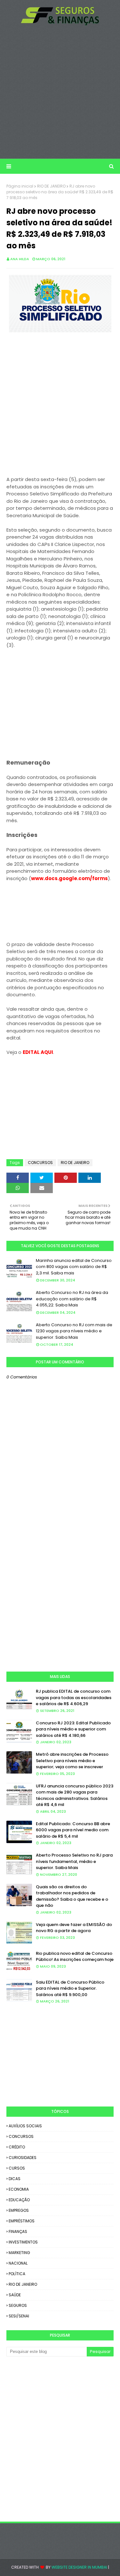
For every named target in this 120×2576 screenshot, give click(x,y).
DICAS (15, 2179)
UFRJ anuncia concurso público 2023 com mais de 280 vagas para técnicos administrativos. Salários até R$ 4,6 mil (75, 1795)
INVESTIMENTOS (23, 2242)
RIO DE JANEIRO (51, 186)
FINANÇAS (18, 2231)
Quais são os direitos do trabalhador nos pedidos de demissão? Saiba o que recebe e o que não (72, 1896)
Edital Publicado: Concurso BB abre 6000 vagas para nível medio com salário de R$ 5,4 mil (73, 1830)
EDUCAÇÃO (19, 2200)
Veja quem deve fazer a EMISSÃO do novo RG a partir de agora (74, 1928)
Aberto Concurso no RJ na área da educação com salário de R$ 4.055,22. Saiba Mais (72, 1299)
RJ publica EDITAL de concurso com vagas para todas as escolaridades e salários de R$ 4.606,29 (74, 1697)
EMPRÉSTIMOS (22, 2221)
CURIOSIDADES (23, 2158)
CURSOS (17, 2168)
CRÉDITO (17, 2147)
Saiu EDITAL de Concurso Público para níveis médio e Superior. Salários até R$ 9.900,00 (70, 1988)
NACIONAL (18, 2263)
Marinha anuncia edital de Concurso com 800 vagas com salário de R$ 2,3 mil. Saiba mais (74, 1267)
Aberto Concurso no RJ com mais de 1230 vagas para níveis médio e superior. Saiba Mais (74, 1331)
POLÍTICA (17, 2274)
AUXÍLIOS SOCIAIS (25, 2126)
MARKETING (19, 2253)
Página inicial (20, 186)
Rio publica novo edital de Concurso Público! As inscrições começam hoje (75, 1957)
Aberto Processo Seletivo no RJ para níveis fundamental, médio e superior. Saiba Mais (74, 1861)
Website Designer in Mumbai (79, 2567)
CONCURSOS (40, 1163)
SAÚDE (15, 2295)
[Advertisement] (60, 92)
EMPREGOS (19, 2210)
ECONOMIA (19, 2189)
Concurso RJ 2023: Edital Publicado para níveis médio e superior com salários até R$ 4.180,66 (73, 1729)
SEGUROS (18, 2305)
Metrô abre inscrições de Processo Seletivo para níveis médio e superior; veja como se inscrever (72, 1761)
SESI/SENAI (19, 2316)
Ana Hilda (20, 259)
